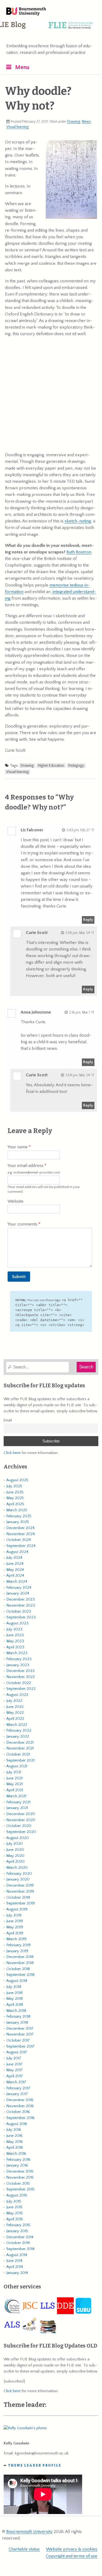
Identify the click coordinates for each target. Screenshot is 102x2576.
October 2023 (19, 1611)
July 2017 (14, 2058)
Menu (22, 67)
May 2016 (15, 2142)
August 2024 (17, 1552)
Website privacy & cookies (72, 2549)
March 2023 (17, 1653)
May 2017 (15, 2070)
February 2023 (19, 1659)
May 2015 (15, 2213)
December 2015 (20, 2171)
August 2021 (17, 1766)
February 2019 (18, 1945)
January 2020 (18, 1879)
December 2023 (21, 1599)
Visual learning (18, 127)
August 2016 (17, 2124)
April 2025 (15, 1504)
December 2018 (20, 1957)
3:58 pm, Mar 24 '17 (80, 933)
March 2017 (16, 2082)
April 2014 (15, 2267)
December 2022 (20, 1671)
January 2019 (17, 1951)
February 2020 (19, 1874)
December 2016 (20, 2100)
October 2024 (19, 1540)
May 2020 (15, 1856)
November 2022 (21, 1677)
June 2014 (14, 2261)
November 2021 (20, 1748)
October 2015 (18, 2183)
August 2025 (17, 1480)
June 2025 (15, 1492)
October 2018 (18, 1969)
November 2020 (21, 1820)
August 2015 (17, 2195)
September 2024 (21, 1546)
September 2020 (21, 1832)
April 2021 (15, 1790)
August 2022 (17, 1695)
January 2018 (17, 2022)
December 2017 (20, 2029)
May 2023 (15, 1641)
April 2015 (15, 2219)
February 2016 (18, 2160)
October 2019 (18, 1897)
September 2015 (20, 2189)
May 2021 (15, 1784)
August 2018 (17, 1981)
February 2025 (19, 1516)
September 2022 (21, 1689)
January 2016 (17, 2165)
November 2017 (20, 2034)
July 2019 (14, 1915)
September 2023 (21, 1617)
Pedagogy (76, 766)
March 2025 (17, 1510)
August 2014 (17, 2255)
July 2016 (14, 2130)
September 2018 (20, 1975)
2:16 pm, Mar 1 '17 (82, 1012)
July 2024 (14, 1558)
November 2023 (21, 1605)
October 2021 (18, 1754)
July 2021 (14, 1772)
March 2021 (16, 1796)
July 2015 (14, 2201)
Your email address (34, 1169)
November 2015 (20, 2177)
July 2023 (14, 1629)
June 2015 (14, 2207)
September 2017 (20, 2046)
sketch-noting (78, 521)
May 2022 (15, 1713)
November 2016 (20, 2106)
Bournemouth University (26, 12)
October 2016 (18, 2112)
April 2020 (15, 1861)
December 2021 (20, 1743)
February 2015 (18, 2225)
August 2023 (17, 1623)
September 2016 (20, 2118)
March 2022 (17, 1725)
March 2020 (17, 1868)
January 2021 (17, 1808)
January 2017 (17, 2094)
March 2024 (17, 1582)
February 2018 (18, 2016)
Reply (88, 920)
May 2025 (15, 1498)
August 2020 (18, 1838)
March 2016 (16, 2154)
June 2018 (14, 1993)
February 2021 (18, 1802)
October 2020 (19, 1826)
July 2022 (14, 1701)
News (86, 122)
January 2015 (17, 2231)
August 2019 (17, 1909)
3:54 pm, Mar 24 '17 (80, 1075)
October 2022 (19, 1683)
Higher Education (51, 766)
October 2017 (18, 2040)
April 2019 (15, 1933)
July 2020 (15, 1844)
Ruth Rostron (79, 552)
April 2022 (15, 1719)
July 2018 (14, 1987)
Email (8, 1420)
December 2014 (20, 2237)
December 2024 (20, 1528)
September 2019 (21, 1903)
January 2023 (18, 1665)
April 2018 (15, 2005)
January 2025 (18, 1522)
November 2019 (20, 1891)
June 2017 (14, 2064)
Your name (18, 1147)
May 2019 (15, 1927)
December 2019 (20, 1885)
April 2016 (15, 2147)
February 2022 (19, 1730)
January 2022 (18, 1736)
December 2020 (21, 1814)
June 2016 (14, 2136)
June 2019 (15, 1921)
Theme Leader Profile (35, 2465)
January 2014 (17, 2273)
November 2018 (20, 1963)
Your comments (23, 1224)
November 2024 (21, 1534)
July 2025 (14, 1486)
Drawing (74, 122)
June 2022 (15, 1707)
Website (16, 1201)
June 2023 (15, 1635)
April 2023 (15, 1647)
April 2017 (15, 2076)
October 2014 (18, 2243)
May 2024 (15, 1570)
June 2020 (15, 1850)
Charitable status (24, 2549)
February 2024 (19, 1588)
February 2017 (18, 2088)
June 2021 (14, 1778)
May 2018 (15, 1999)
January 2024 (18, 1593)
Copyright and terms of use (72, 2556)
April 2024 (15, 1575)
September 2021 (20, 1760)
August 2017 (17, 2052)
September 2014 (20, 2249)
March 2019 (16, 1939)
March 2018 (16, 2011)
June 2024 (15, 1564)
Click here (12, 1453)
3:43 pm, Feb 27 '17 (80, 830)
